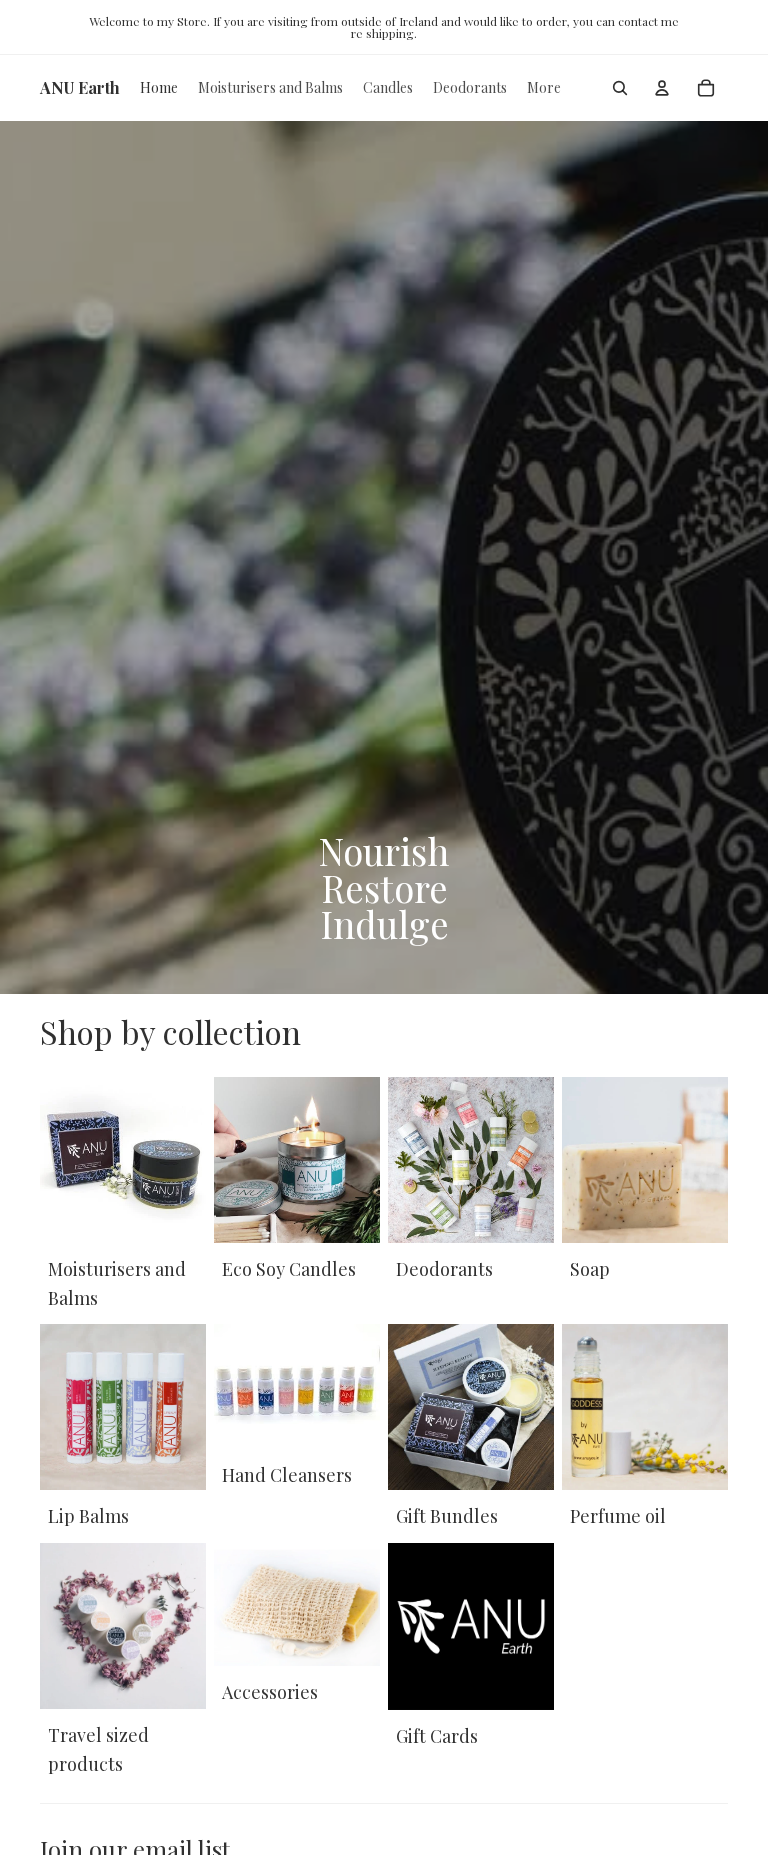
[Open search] (620, 88)
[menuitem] (544, 88)
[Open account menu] (662, 88)
